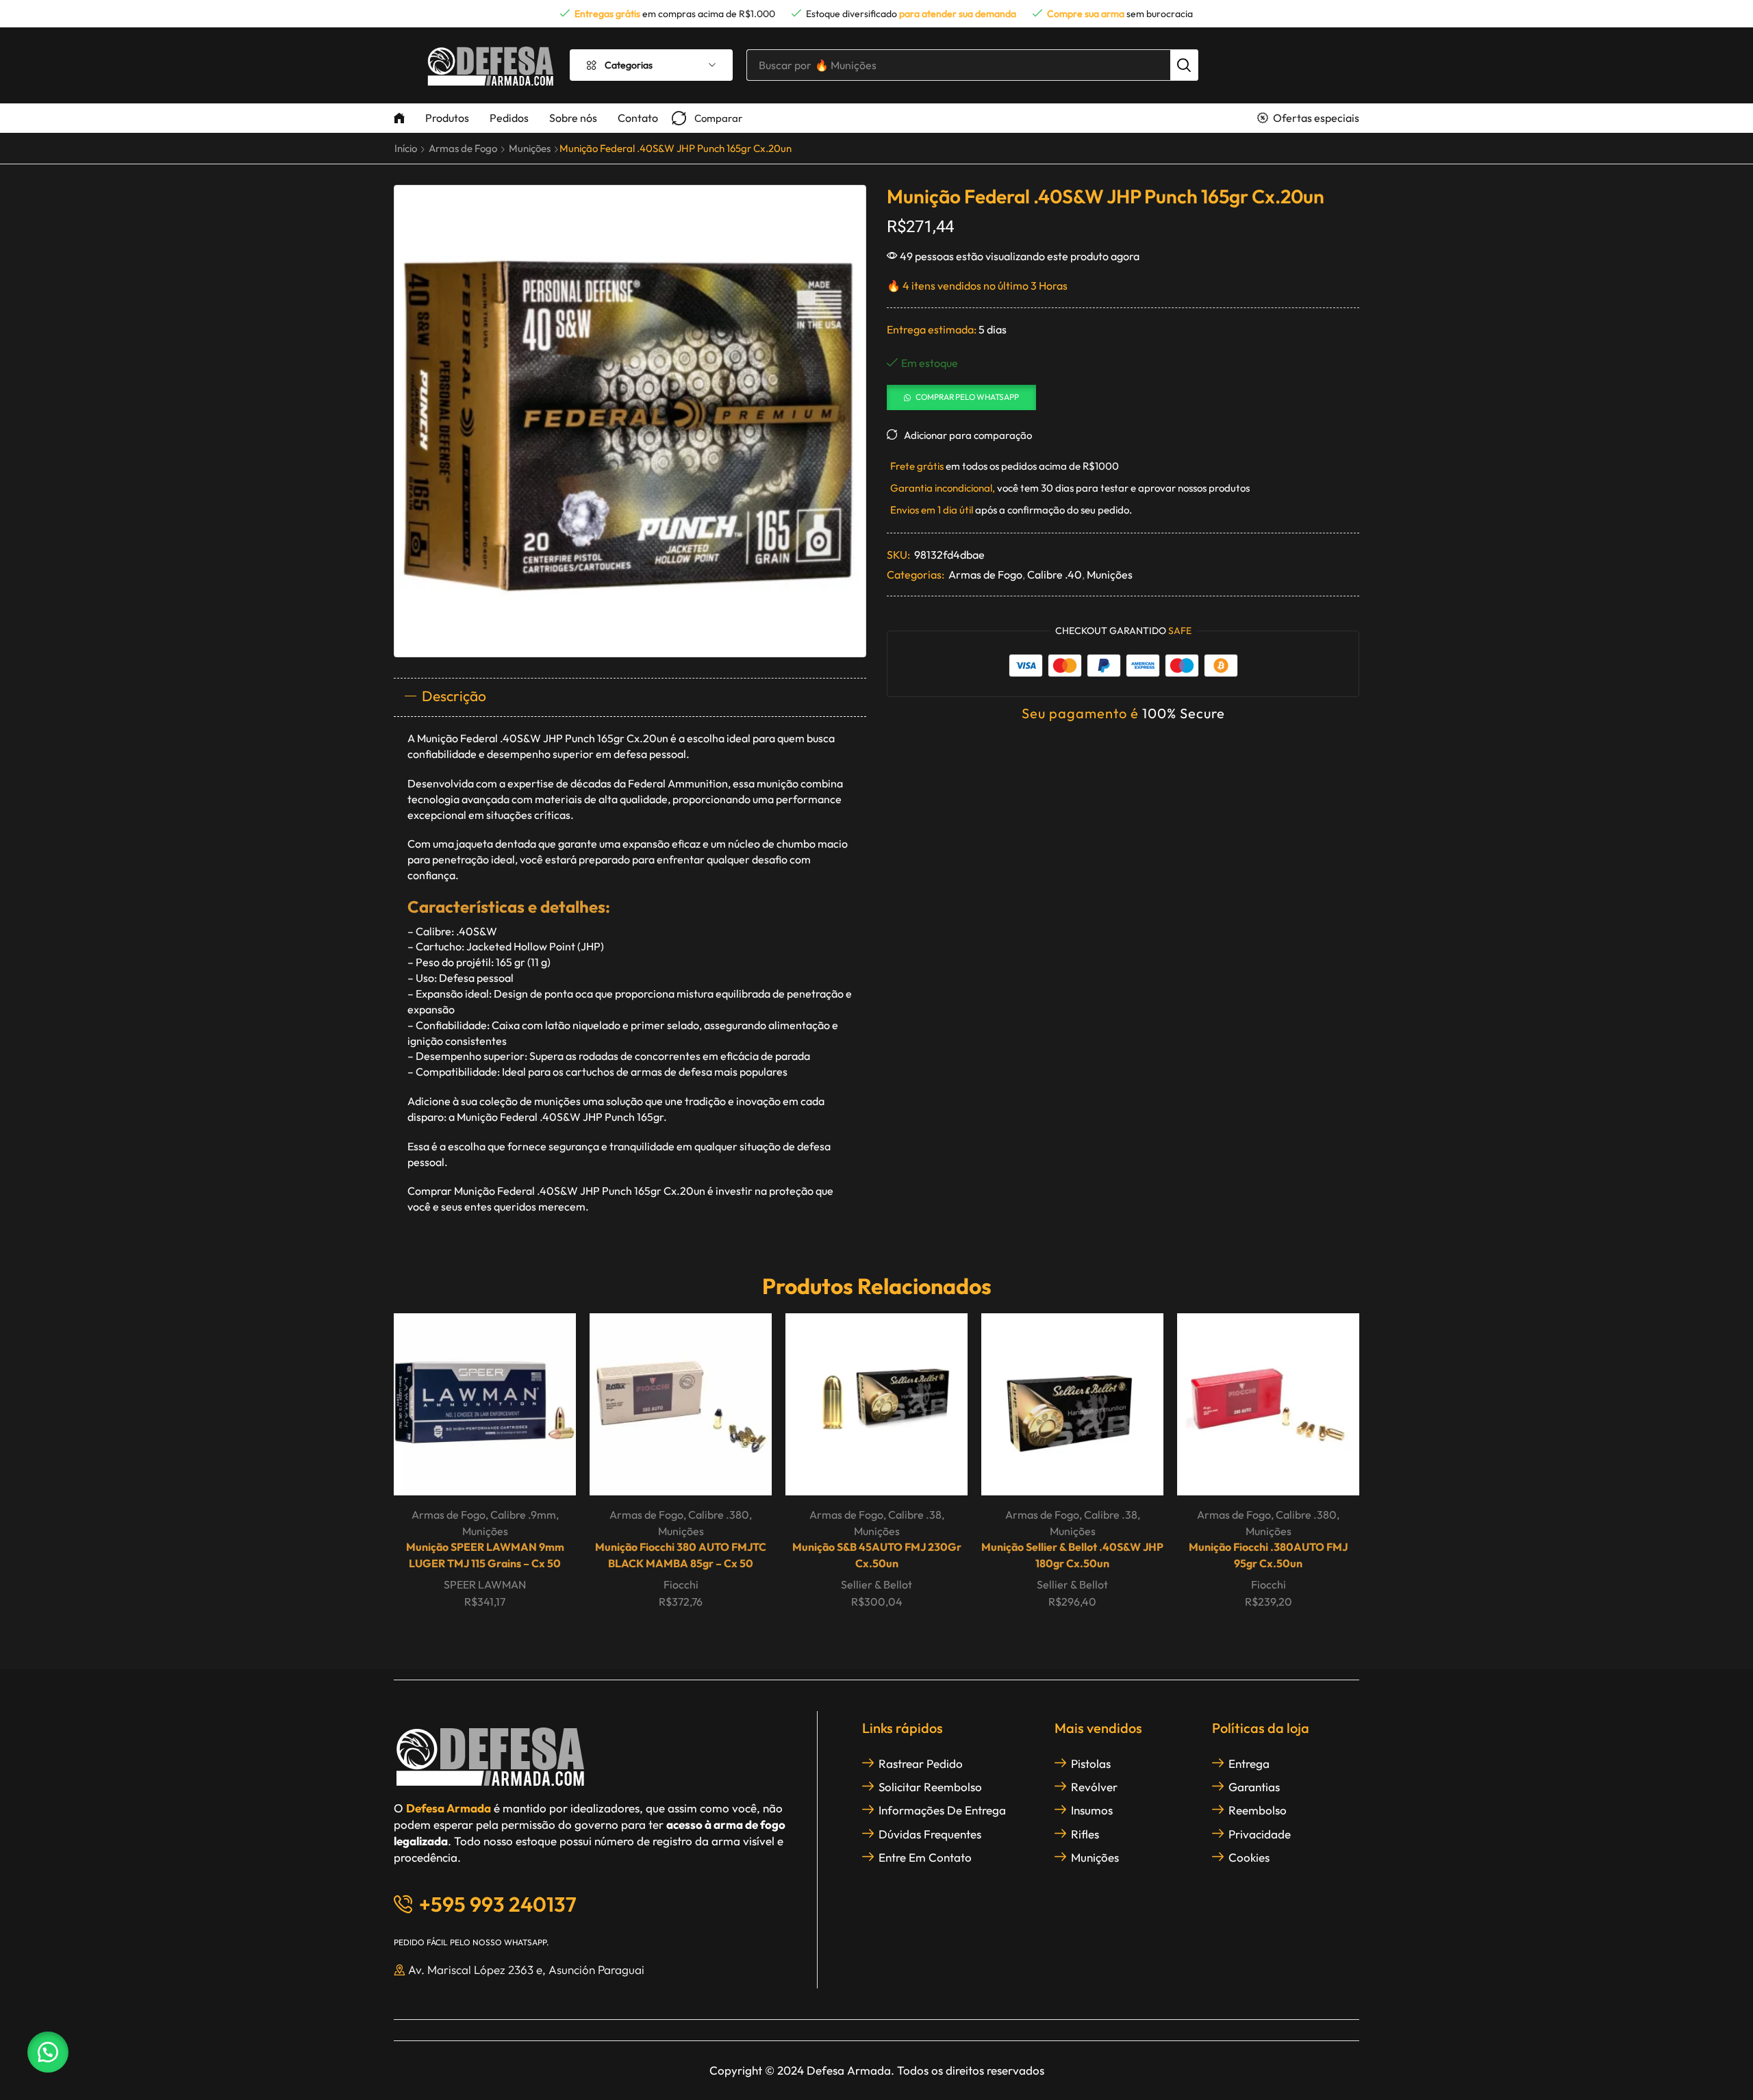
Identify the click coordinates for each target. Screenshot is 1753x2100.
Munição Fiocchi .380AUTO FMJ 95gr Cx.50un (1268, 1555)
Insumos (1092, 1810)
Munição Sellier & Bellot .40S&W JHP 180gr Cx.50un (1072, 1555)
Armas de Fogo (463, 148)
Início (406, 148)
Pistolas (1091, 1763)
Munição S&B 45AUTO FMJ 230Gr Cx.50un (877, 1555)
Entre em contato (925, 1857)
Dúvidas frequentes (930, 1834)
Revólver (1094, 1787)
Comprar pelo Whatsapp (967, 397)
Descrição (454, 696)
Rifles (1085, 1834)
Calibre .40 (1055, 574)
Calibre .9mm (523, 1515)
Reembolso (1258, 1810)
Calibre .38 (915, 1515)
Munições (530, 148)
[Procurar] (1184, 65)
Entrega (1249, 1763)
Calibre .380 (719, 1515)
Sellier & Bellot (876, 1584)
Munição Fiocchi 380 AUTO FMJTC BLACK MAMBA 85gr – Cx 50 (681, 1555)
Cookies (1249, 1857)
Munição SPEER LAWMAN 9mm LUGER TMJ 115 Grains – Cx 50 (485, 1555)
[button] (707, 118)
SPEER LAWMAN (485, 1584)
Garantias (1254, 1787)
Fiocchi (681, 1584)
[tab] (630, 697)
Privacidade (1260, 1834)
